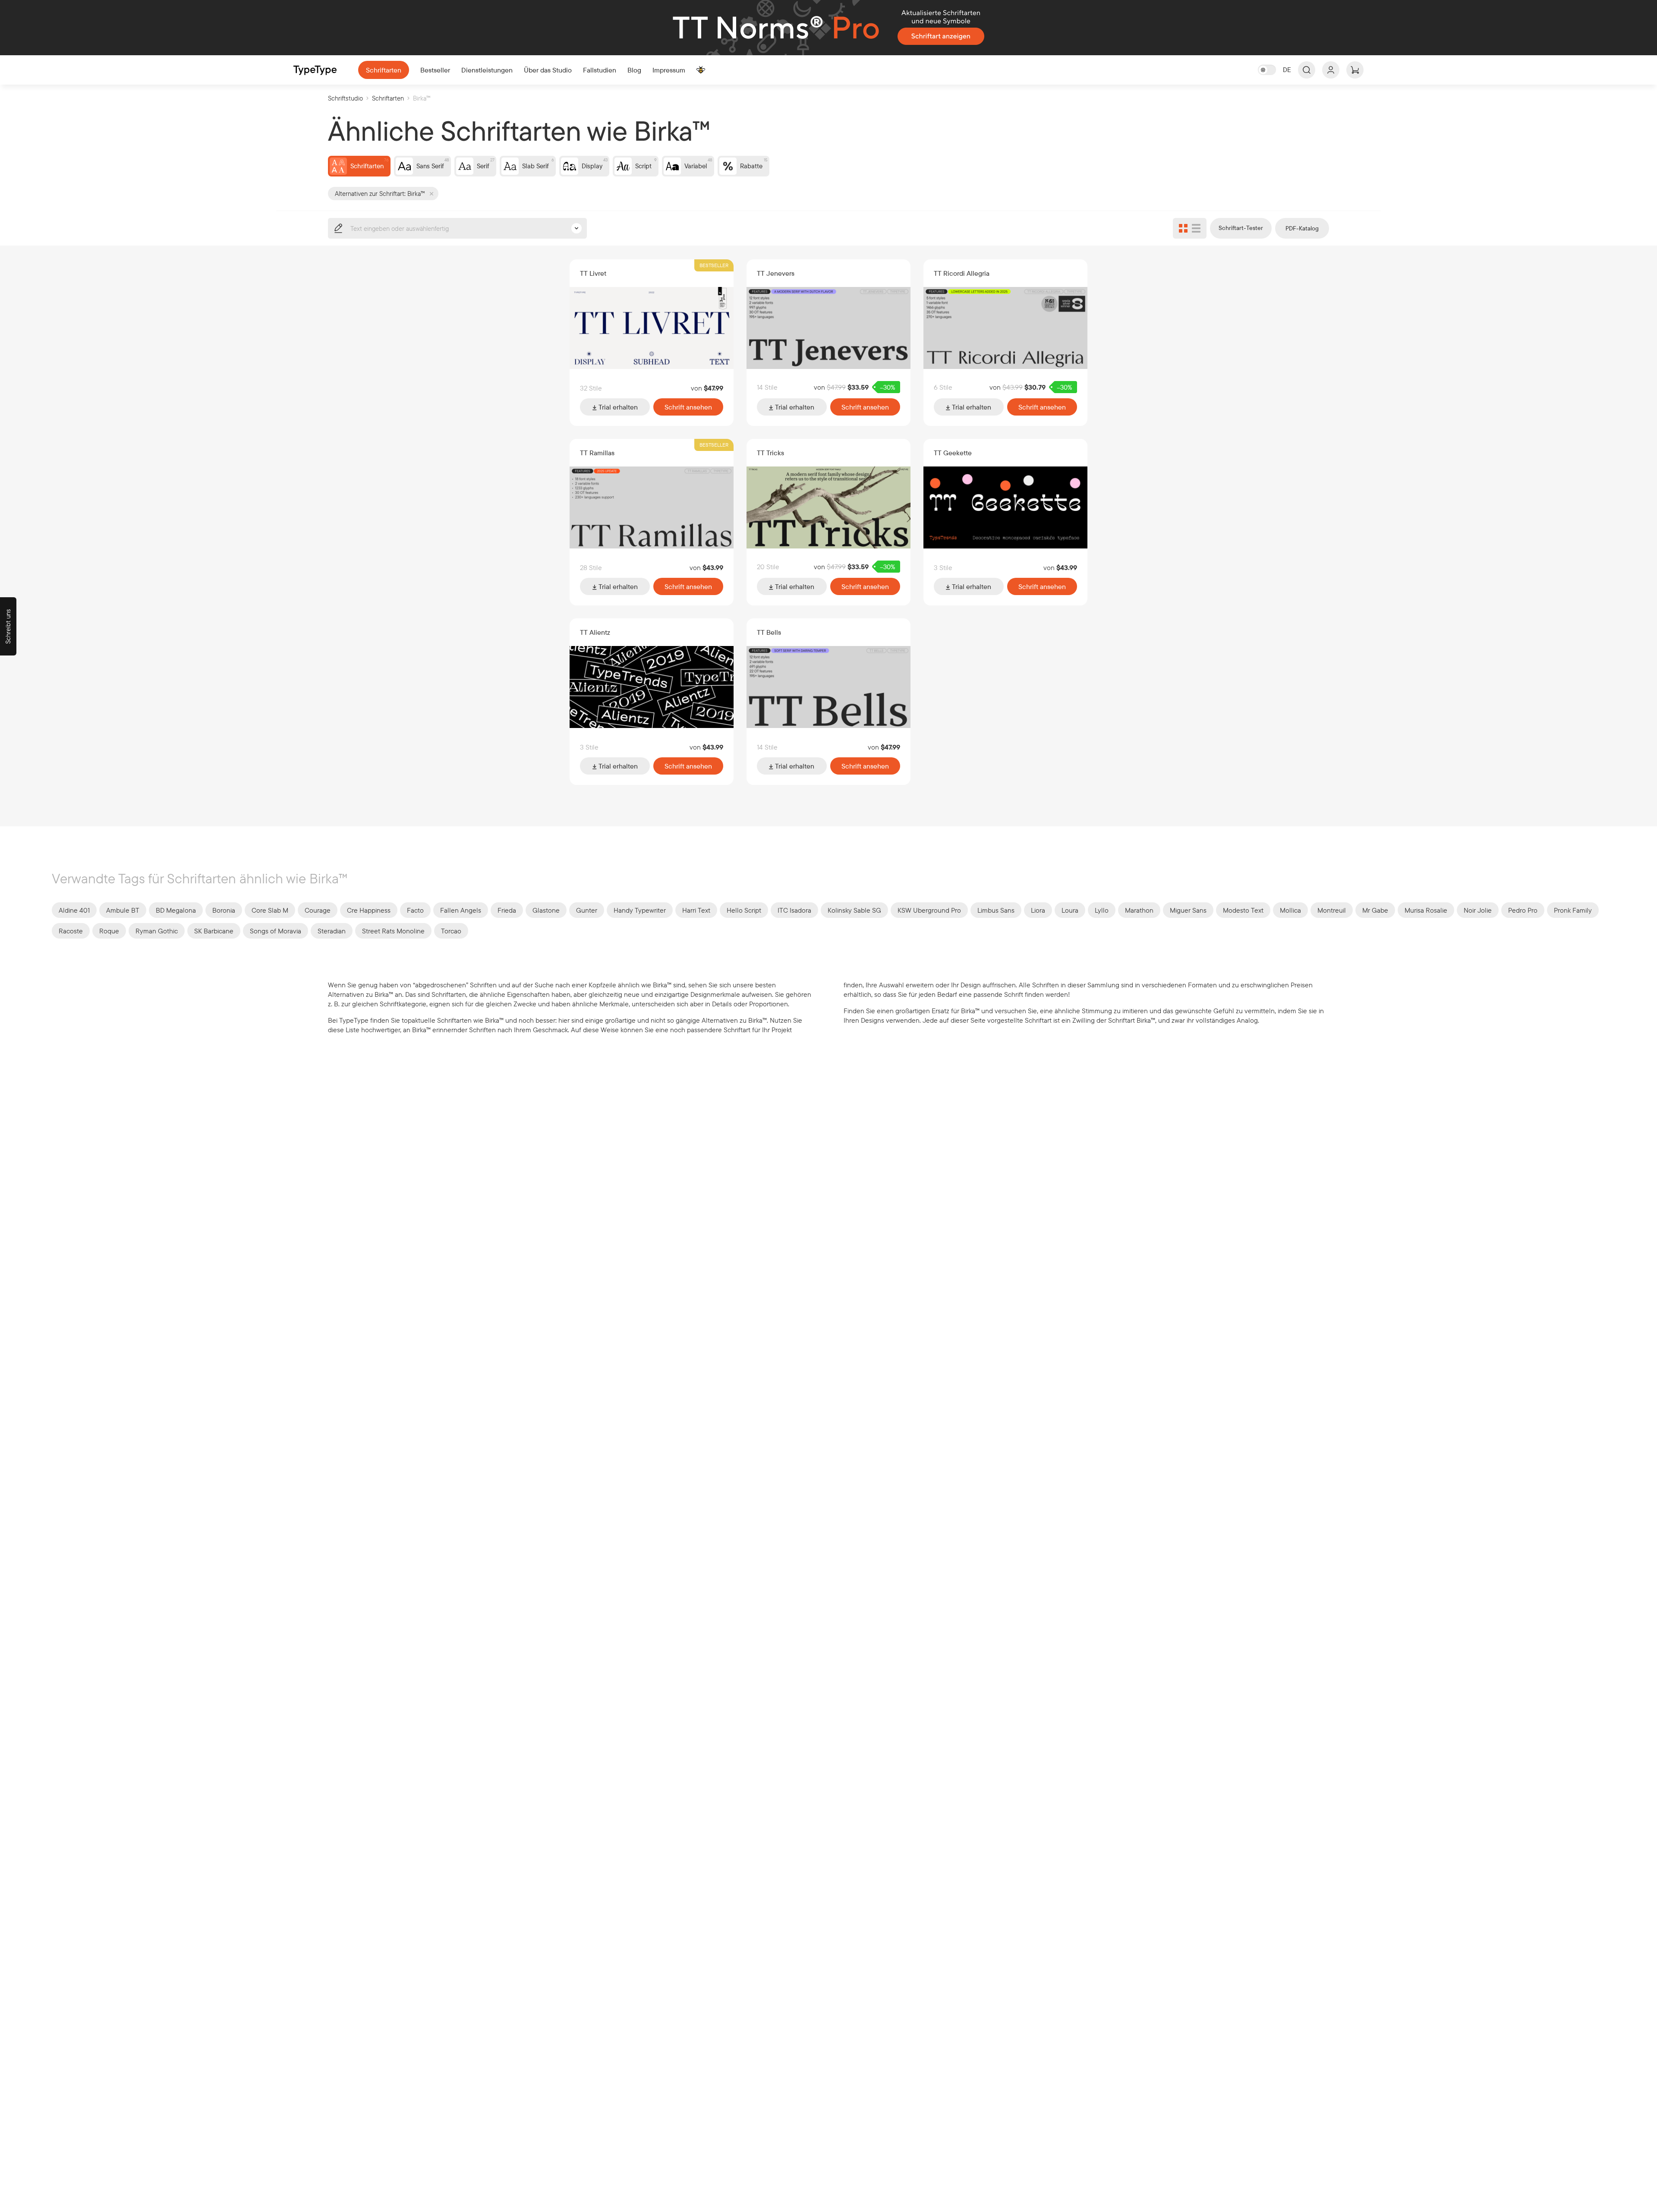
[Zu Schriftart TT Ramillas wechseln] (652, 507)
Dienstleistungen (487, 70)
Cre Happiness (369, 910)
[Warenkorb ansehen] (1355, 70)
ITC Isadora (794, 910)
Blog (634, 70)
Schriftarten (384, 70)
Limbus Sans (996, 910)
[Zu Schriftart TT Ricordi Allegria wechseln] (1005, 328)
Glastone (546, 910)
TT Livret (593, 273)
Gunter (587, 910)
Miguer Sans (1188, 910)
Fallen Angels (461, 910)
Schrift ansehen (688, 407)
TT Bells (769, 632)
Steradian (332, 931)
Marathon (1139, 910)
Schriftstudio (345, 98)
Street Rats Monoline (393, 931)
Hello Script (744, 910)
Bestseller (435, 70)
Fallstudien (600, 70)
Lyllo (1102, 910)
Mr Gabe (1375, 910)
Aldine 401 (74, 910)
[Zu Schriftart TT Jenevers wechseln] (828, 328)
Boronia (224, 910)
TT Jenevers (776, 273)
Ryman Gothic (157, 931)
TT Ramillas (597, 453)
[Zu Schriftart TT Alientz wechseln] (652, 687)
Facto (415, 910)
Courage (318, 910)
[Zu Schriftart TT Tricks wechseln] (828, 507)
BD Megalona (176, 910)
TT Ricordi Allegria (962, 273)
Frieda (507, 910)
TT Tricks (770, 453)
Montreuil (1332, 910)
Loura (1070, 910)
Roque (109, 931)
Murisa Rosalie (1426, 910)
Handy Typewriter (640, 910)
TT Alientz (595, 632)
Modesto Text (1243, 910)
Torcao (451, 931)
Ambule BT (123, 910)
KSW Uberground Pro (929, 910)
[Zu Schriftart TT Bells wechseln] (828, 687)
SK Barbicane (214, 931)
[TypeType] (315, 70)
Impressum (669, 70)
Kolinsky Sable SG (854, 910)
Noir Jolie (1478, 910)
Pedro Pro (1523, 910)
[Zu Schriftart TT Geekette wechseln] (1005, 507)
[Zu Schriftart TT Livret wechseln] (652, 328)
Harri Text (696, 910)
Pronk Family (1573, 910)
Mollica (1290, 910)
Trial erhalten (617, 407)
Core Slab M (270, 910)
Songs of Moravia (276, 931)
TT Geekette (953, 453)
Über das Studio (548, 70)
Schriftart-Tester (1241, 228)
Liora (1038, 910)
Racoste (71, 931)
